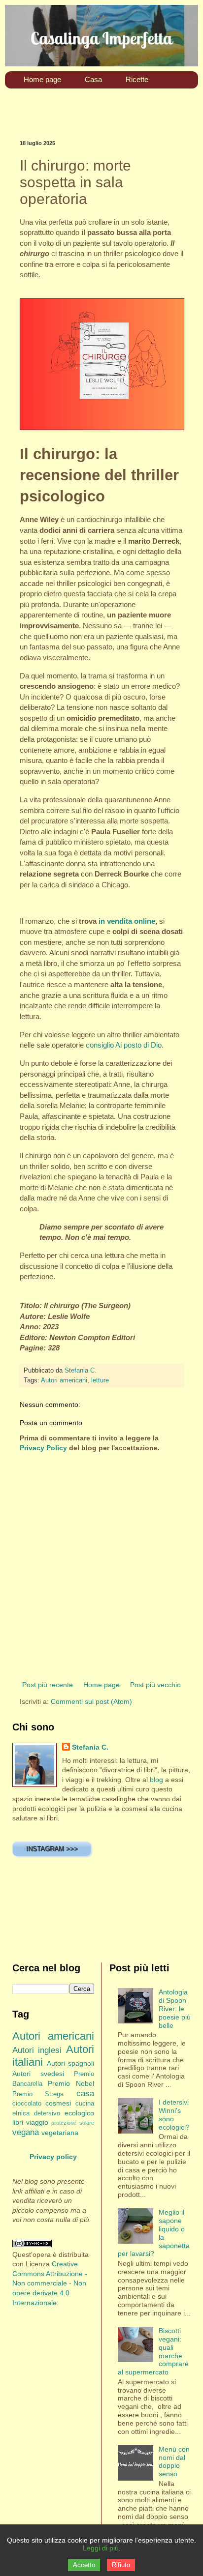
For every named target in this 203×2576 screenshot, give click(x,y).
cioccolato (27, 2104)
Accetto (84, 2565)
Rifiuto (121, 2565)
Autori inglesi (37, 2050)
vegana (26, 2132)
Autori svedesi (38, 2074)
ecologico (79, 2113)
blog (156, 1780)
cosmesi (58, 2103)
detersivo (47, 2113)
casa (85, 2093)
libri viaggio (30, 2122)
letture (100, 1380)
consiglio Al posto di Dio (124, 1045)
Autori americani (64, 1380)
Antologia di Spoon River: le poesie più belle (175, 2008)
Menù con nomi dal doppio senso (174, 2461)
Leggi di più (101, 2548)
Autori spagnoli (70, 2063)
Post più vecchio (155, 1685)
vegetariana (60, 2133)
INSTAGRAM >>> (52, 1849)
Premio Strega (38, 2094)
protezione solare (72, 2123)
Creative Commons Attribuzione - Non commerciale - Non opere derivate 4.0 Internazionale (50, 2283)
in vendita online (127, 921)
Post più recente (48, 1685)
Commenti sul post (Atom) (91, 1701)
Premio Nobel (71, 2083)
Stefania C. (90, 1747)
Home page (101, 1685)
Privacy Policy (43, 1448)
